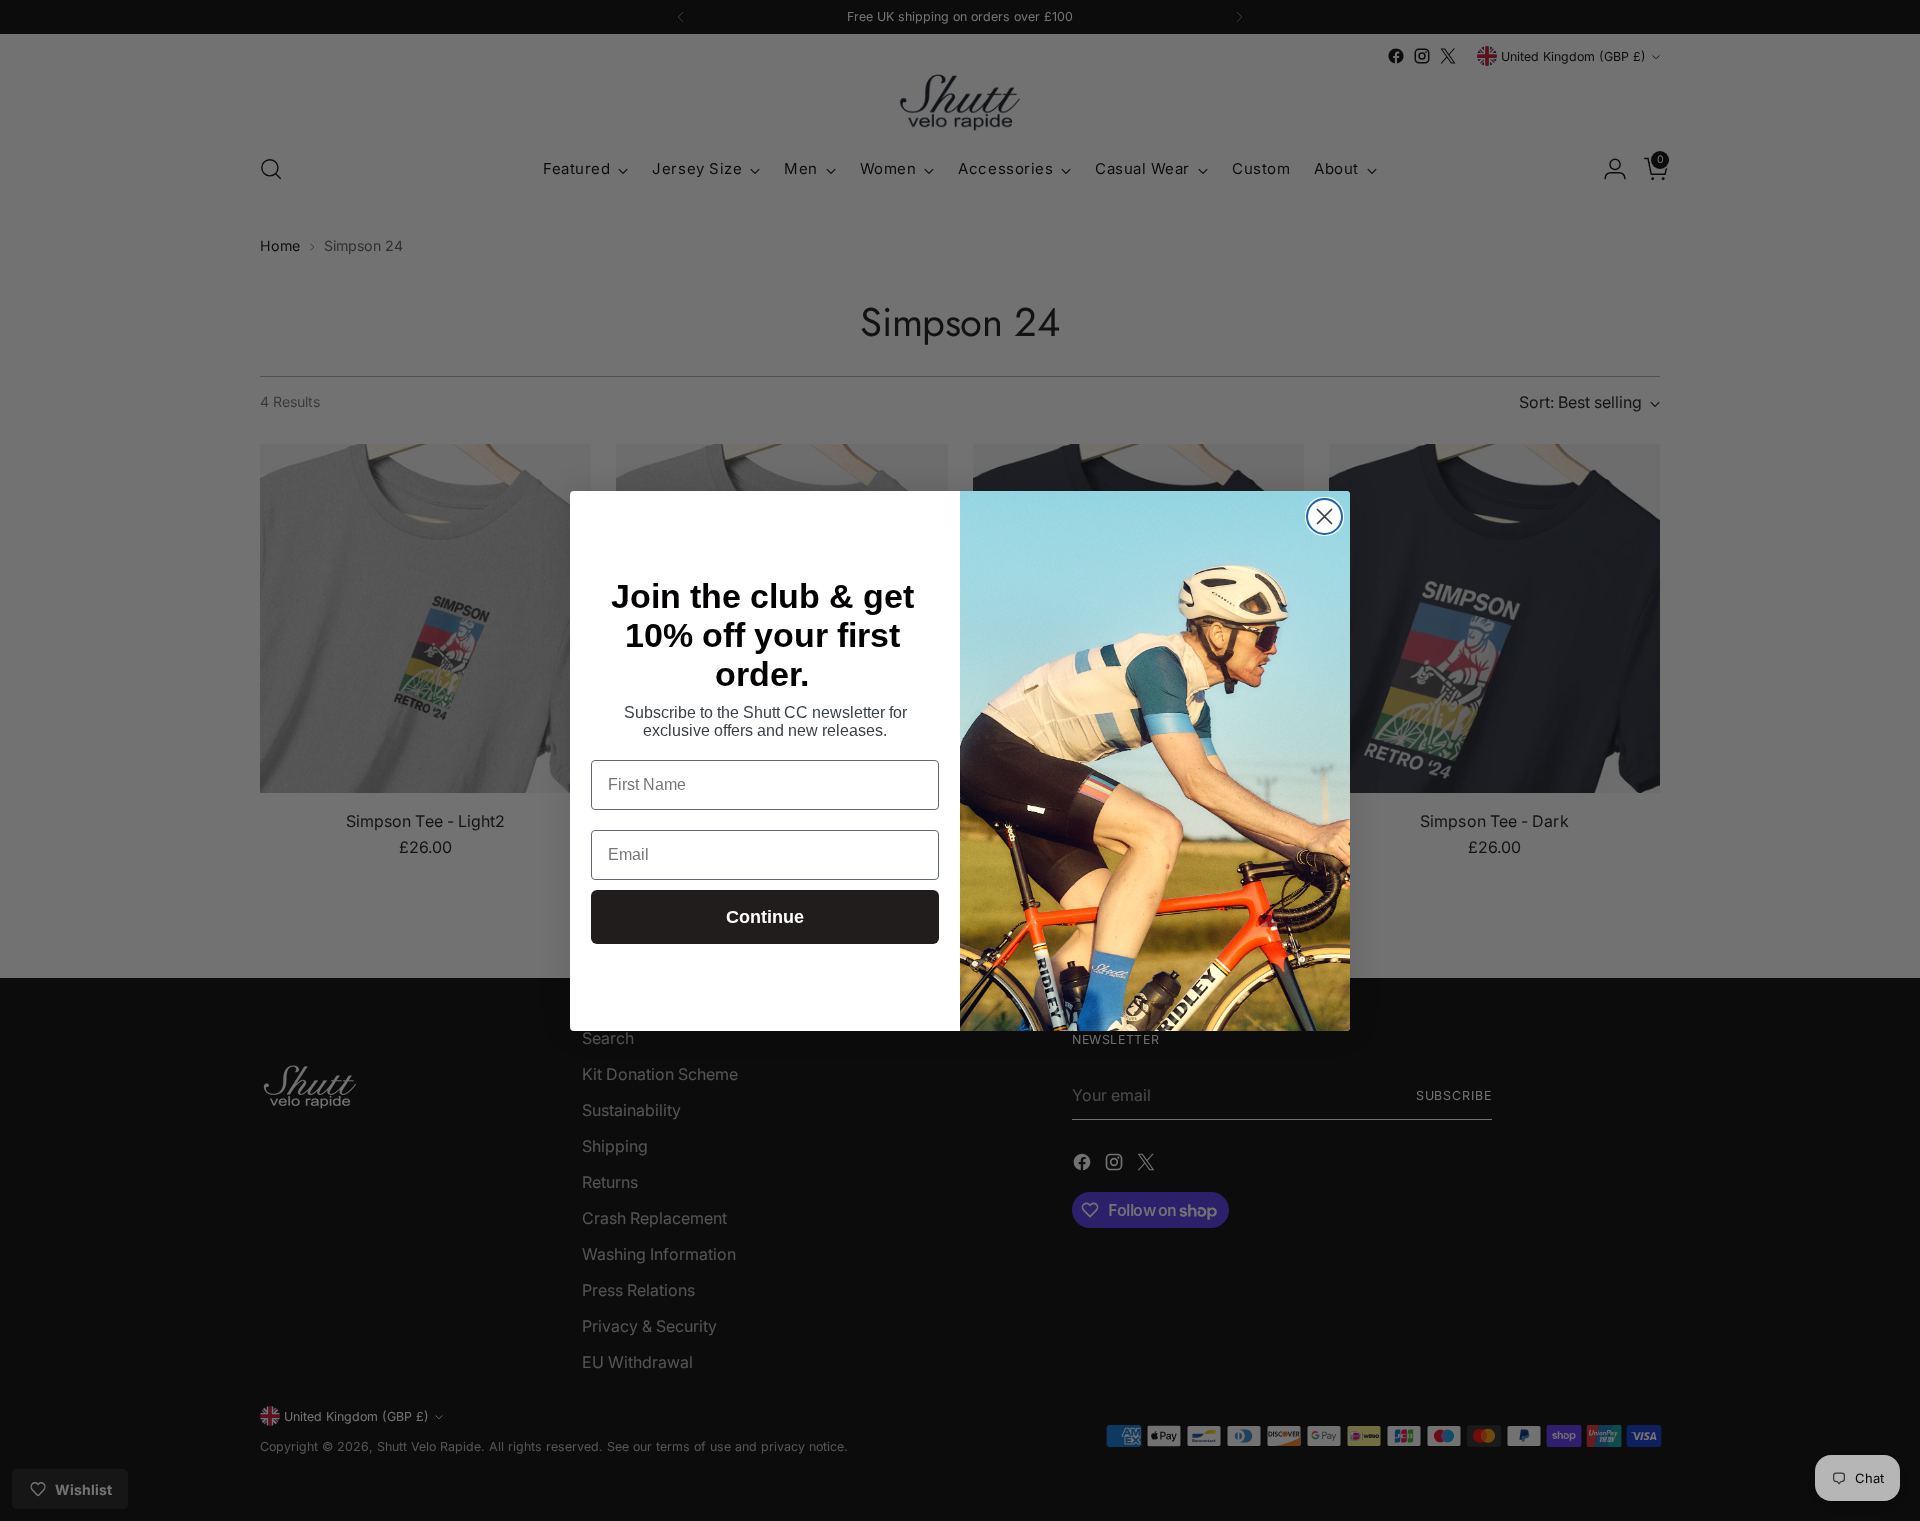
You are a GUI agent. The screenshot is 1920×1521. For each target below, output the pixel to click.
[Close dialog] (1324, 516)
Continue (765, 917)
